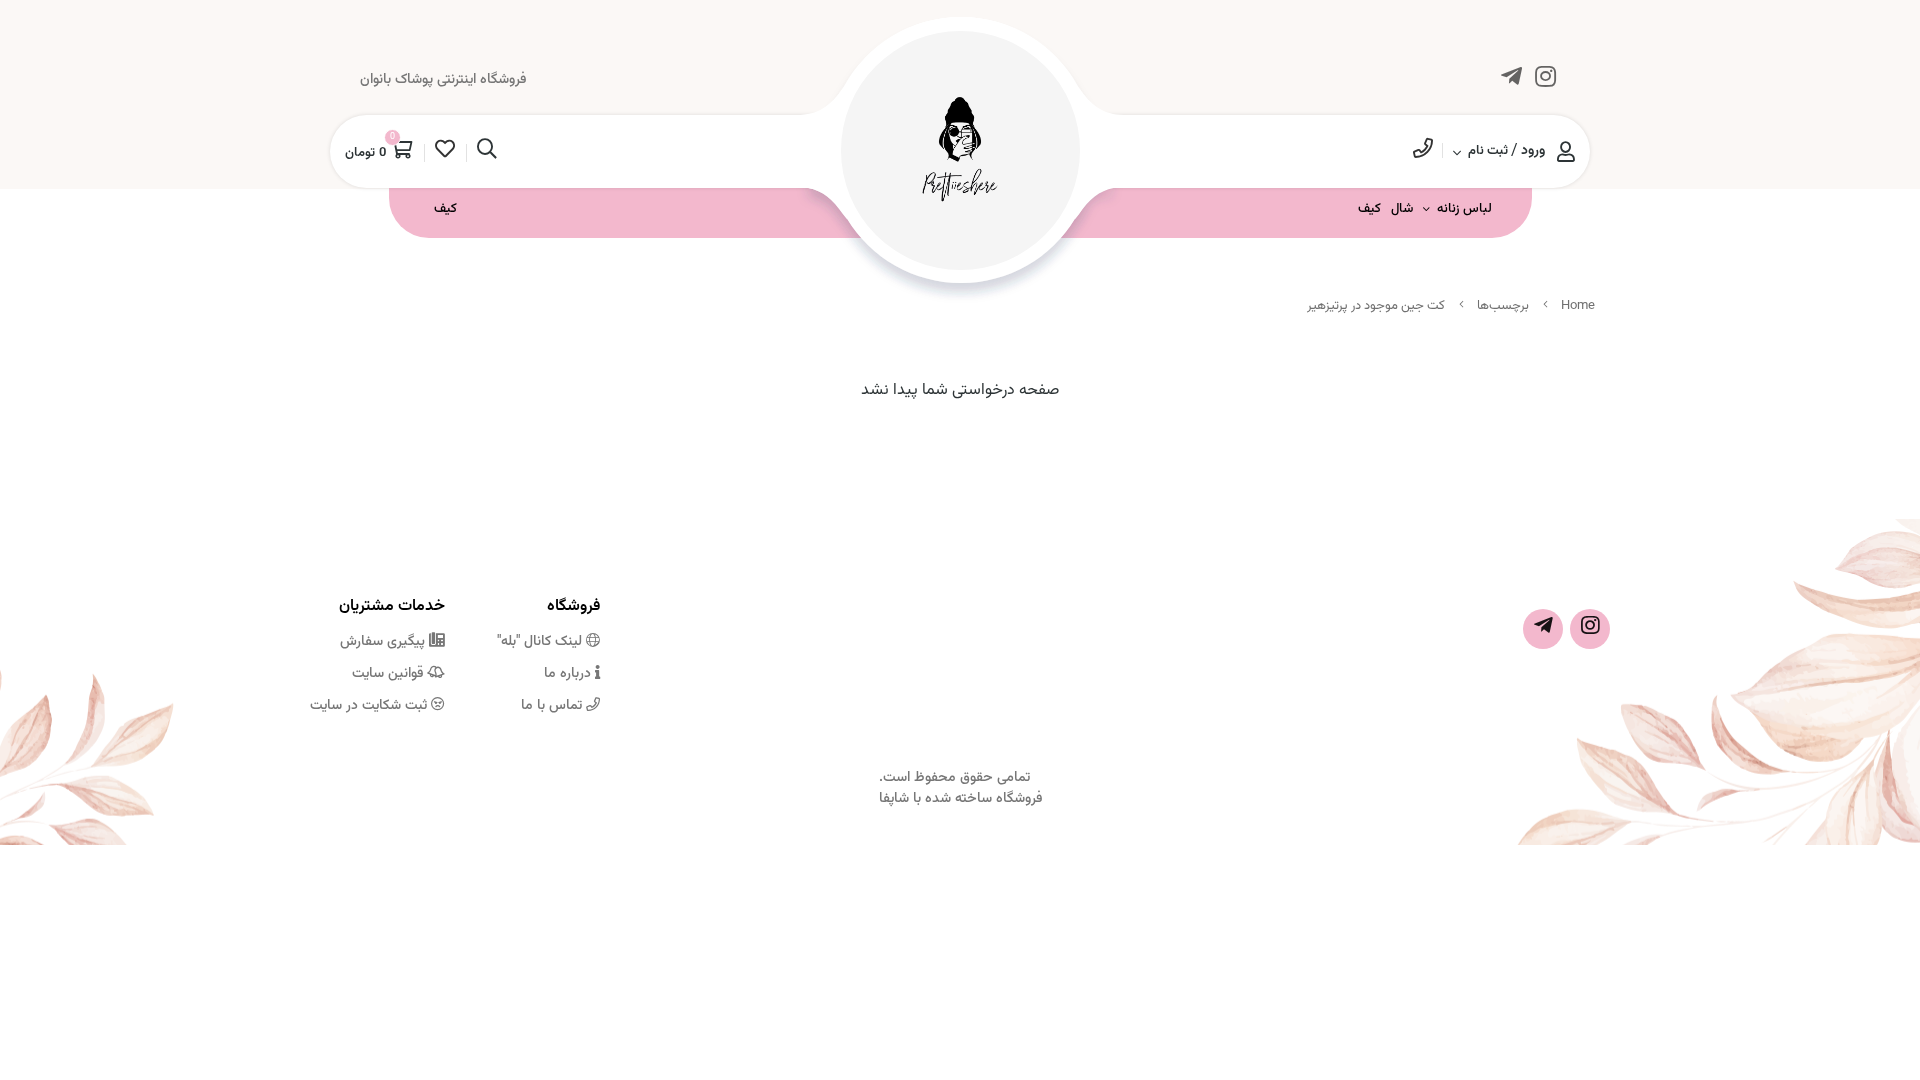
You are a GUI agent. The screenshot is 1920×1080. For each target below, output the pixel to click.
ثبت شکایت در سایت (370, 706)
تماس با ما (553, 706)
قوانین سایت (389, 674)
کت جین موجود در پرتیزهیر (1376, 306)
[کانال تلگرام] (1511, 80)
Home (1578, 306)
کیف (1369, 209)
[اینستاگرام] (1545, 80)
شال (1402, 209)
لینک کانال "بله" (541, 642)
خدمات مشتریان (392, 606)
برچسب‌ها (1503, 306)
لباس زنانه (1464, 209)
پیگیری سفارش (384, 642)
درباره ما (569, 674)
